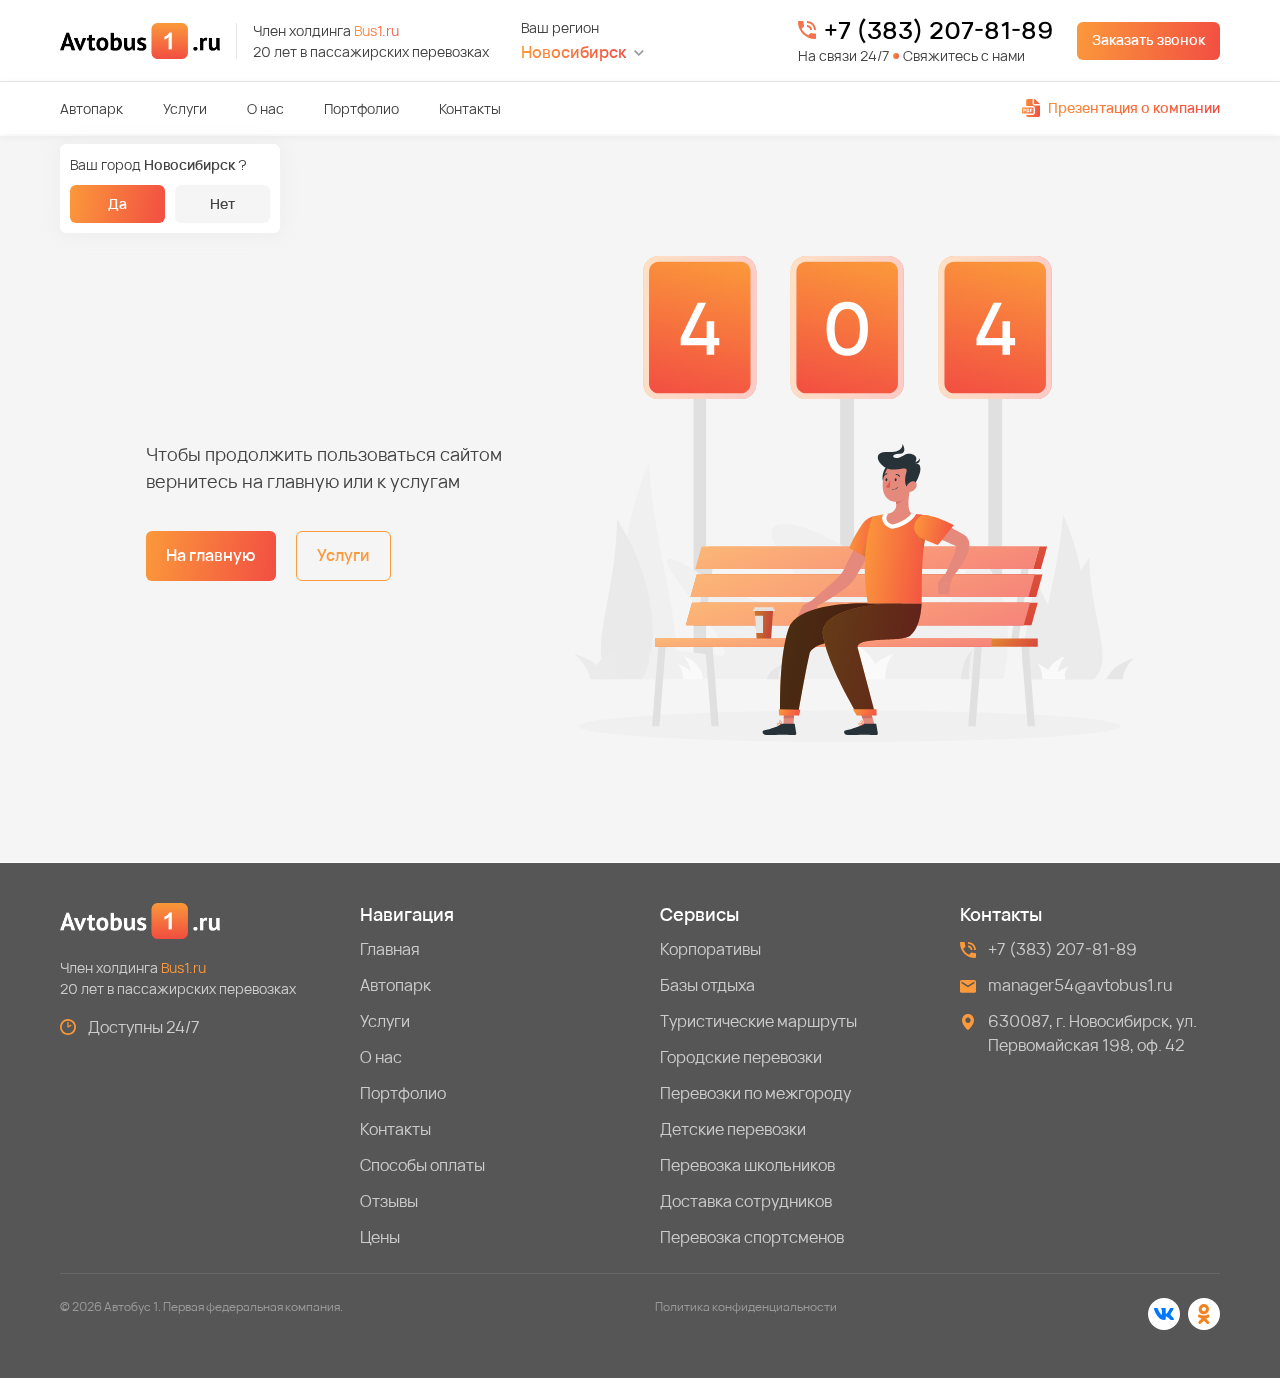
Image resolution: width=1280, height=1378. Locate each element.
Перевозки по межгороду (755, 1093)
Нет (222, 203)
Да (117, 203)
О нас (265, 108)
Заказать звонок (1148, 39)
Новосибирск (573, 52)
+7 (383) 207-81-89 (938, 30)
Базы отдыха (707, 985)
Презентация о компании (1134, 107)
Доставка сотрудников (746, 1201)
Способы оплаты (422, 1165)
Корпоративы (710, 949)
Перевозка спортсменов (752, 1237)
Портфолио (361, 108)
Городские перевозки (741, 1057)
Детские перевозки (733, 1129)
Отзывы (389, 1201)
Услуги (185, 108)
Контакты (470, 108)
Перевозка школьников (747, 1165)
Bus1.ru (376, 30)
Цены (380, 1237)
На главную (211, 555)
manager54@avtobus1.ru (1080, 985)
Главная (390, 949)
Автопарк (91, 108)
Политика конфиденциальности (746, 1306)
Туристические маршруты (758, 1021)
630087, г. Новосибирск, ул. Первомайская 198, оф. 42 (1092, 1033)
